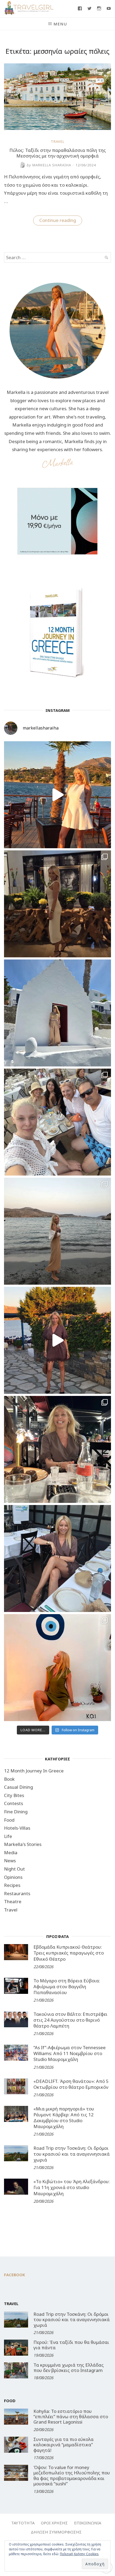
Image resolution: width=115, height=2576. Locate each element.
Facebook (15, 2275)
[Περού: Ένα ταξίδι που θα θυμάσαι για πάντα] (16, 2348)
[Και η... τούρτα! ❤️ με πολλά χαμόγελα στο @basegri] (57, 1449)
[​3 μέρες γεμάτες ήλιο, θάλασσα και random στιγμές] (57, 1668)
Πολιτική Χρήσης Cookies (79, 2554)
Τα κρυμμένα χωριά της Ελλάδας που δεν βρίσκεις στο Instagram (69, 2368)
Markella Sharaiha (49, 165)
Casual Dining (18, 1787)
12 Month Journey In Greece (34, 1771)
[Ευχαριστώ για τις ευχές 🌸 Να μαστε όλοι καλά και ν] (57, 904)
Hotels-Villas (17, 1828)
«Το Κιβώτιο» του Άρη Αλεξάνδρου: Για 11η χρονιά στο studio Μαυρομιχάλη (72, 2187)
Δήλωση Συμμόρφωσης (56, 2532)
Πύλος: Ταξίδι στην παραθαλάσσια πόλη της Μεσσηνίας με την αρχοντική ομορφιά (58, 153)
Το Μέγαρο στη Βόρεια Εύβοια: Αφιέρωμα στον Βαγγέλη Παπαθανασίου (67, 1986)
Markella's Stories (23, 1844)
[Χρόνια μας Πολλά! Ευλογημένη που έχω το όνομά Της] (57, 1013)
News (10, 1861)
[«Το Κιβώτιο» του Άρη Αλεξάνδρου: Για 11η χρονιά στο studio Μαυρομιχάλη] (16, 2187)
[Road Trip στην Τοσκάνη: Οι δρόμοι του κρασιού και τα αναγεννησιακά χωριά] (16, 2153)
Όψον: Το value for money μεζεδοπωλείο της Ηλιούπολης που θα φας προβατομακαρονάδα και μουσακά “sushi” (72, 2475)
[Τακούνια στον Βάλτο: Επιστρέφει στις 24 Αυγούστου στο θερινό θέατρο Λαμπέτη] (16, 2019)
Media (11, 1853)
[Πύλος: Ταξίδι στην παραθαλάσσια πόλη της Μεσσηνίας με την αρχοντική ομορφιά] (57, 128)
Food (9, 1820)
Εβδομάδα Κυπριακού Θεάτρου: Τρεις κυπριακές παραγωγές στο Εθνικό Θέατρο (69, 1953)
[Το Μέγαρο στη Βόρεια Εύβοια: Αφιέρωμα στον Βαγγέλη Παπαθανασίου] (16, 1986)
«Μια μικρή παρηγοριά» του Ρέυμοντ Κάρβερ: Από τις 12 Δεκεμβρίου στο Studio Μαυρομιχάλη (64, 2118)
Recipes (12, 1885)
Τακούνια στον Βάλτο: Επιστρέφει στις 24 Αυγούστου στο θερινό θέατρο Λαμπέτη (70, 2020)
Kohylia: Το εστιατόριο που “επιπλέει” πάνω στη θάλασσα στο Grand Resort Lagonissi (71, 2417)
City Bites (14, 1795)
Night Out (14, 1869)
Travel (58, 141)
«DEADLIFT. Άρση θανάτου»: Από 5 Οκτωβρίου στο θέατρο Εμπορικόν (71, 2084)
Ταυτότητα (23, 2523)
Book (9, 1779)
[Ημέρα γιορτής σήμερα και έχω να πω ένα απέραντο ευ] (57, 1558)
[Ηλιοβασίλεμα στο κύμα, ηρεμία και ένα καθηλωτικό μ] (57, 795)
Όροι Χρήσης (54, 2523)
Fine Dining (16, 1812)
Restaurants (17, 1893)
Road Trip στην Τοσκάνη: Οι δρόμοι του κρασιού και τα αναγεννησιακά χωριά (72, 2154)
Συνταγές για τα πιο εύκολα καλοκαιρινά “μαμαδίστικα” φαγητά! (64, 2445)
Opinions (13, 1877)
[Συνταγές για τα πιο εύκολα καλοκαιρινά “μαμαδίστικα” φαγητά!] (16, 2445)
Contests (14, 1803)
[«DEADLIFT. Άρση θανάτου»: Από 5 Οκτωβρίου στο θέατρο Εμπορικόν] (16, 2086)
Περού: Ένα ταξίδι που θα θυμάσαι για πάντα (71, 2345)
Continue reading (61, 221)
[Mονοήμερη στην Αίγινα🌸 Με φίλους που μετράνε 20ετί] (57, 1122)
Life (8, 1836)
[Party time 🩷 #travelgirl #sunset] (57, 1231)
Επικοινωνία (88, 2523)
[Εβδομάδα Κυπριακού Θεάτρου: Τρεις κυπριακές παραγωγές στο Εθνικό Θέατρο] (16, 1952)
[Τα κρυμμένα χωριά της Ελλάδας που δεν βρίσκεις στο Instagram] (16, 2370)
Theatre (13, 1901)
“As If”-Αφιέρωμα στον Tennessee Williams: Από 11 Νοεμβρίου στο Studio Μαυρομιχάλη (70, 2053)
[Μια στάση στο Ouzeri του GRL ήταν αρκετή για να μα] (57, 1340)
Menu (60, 24)
